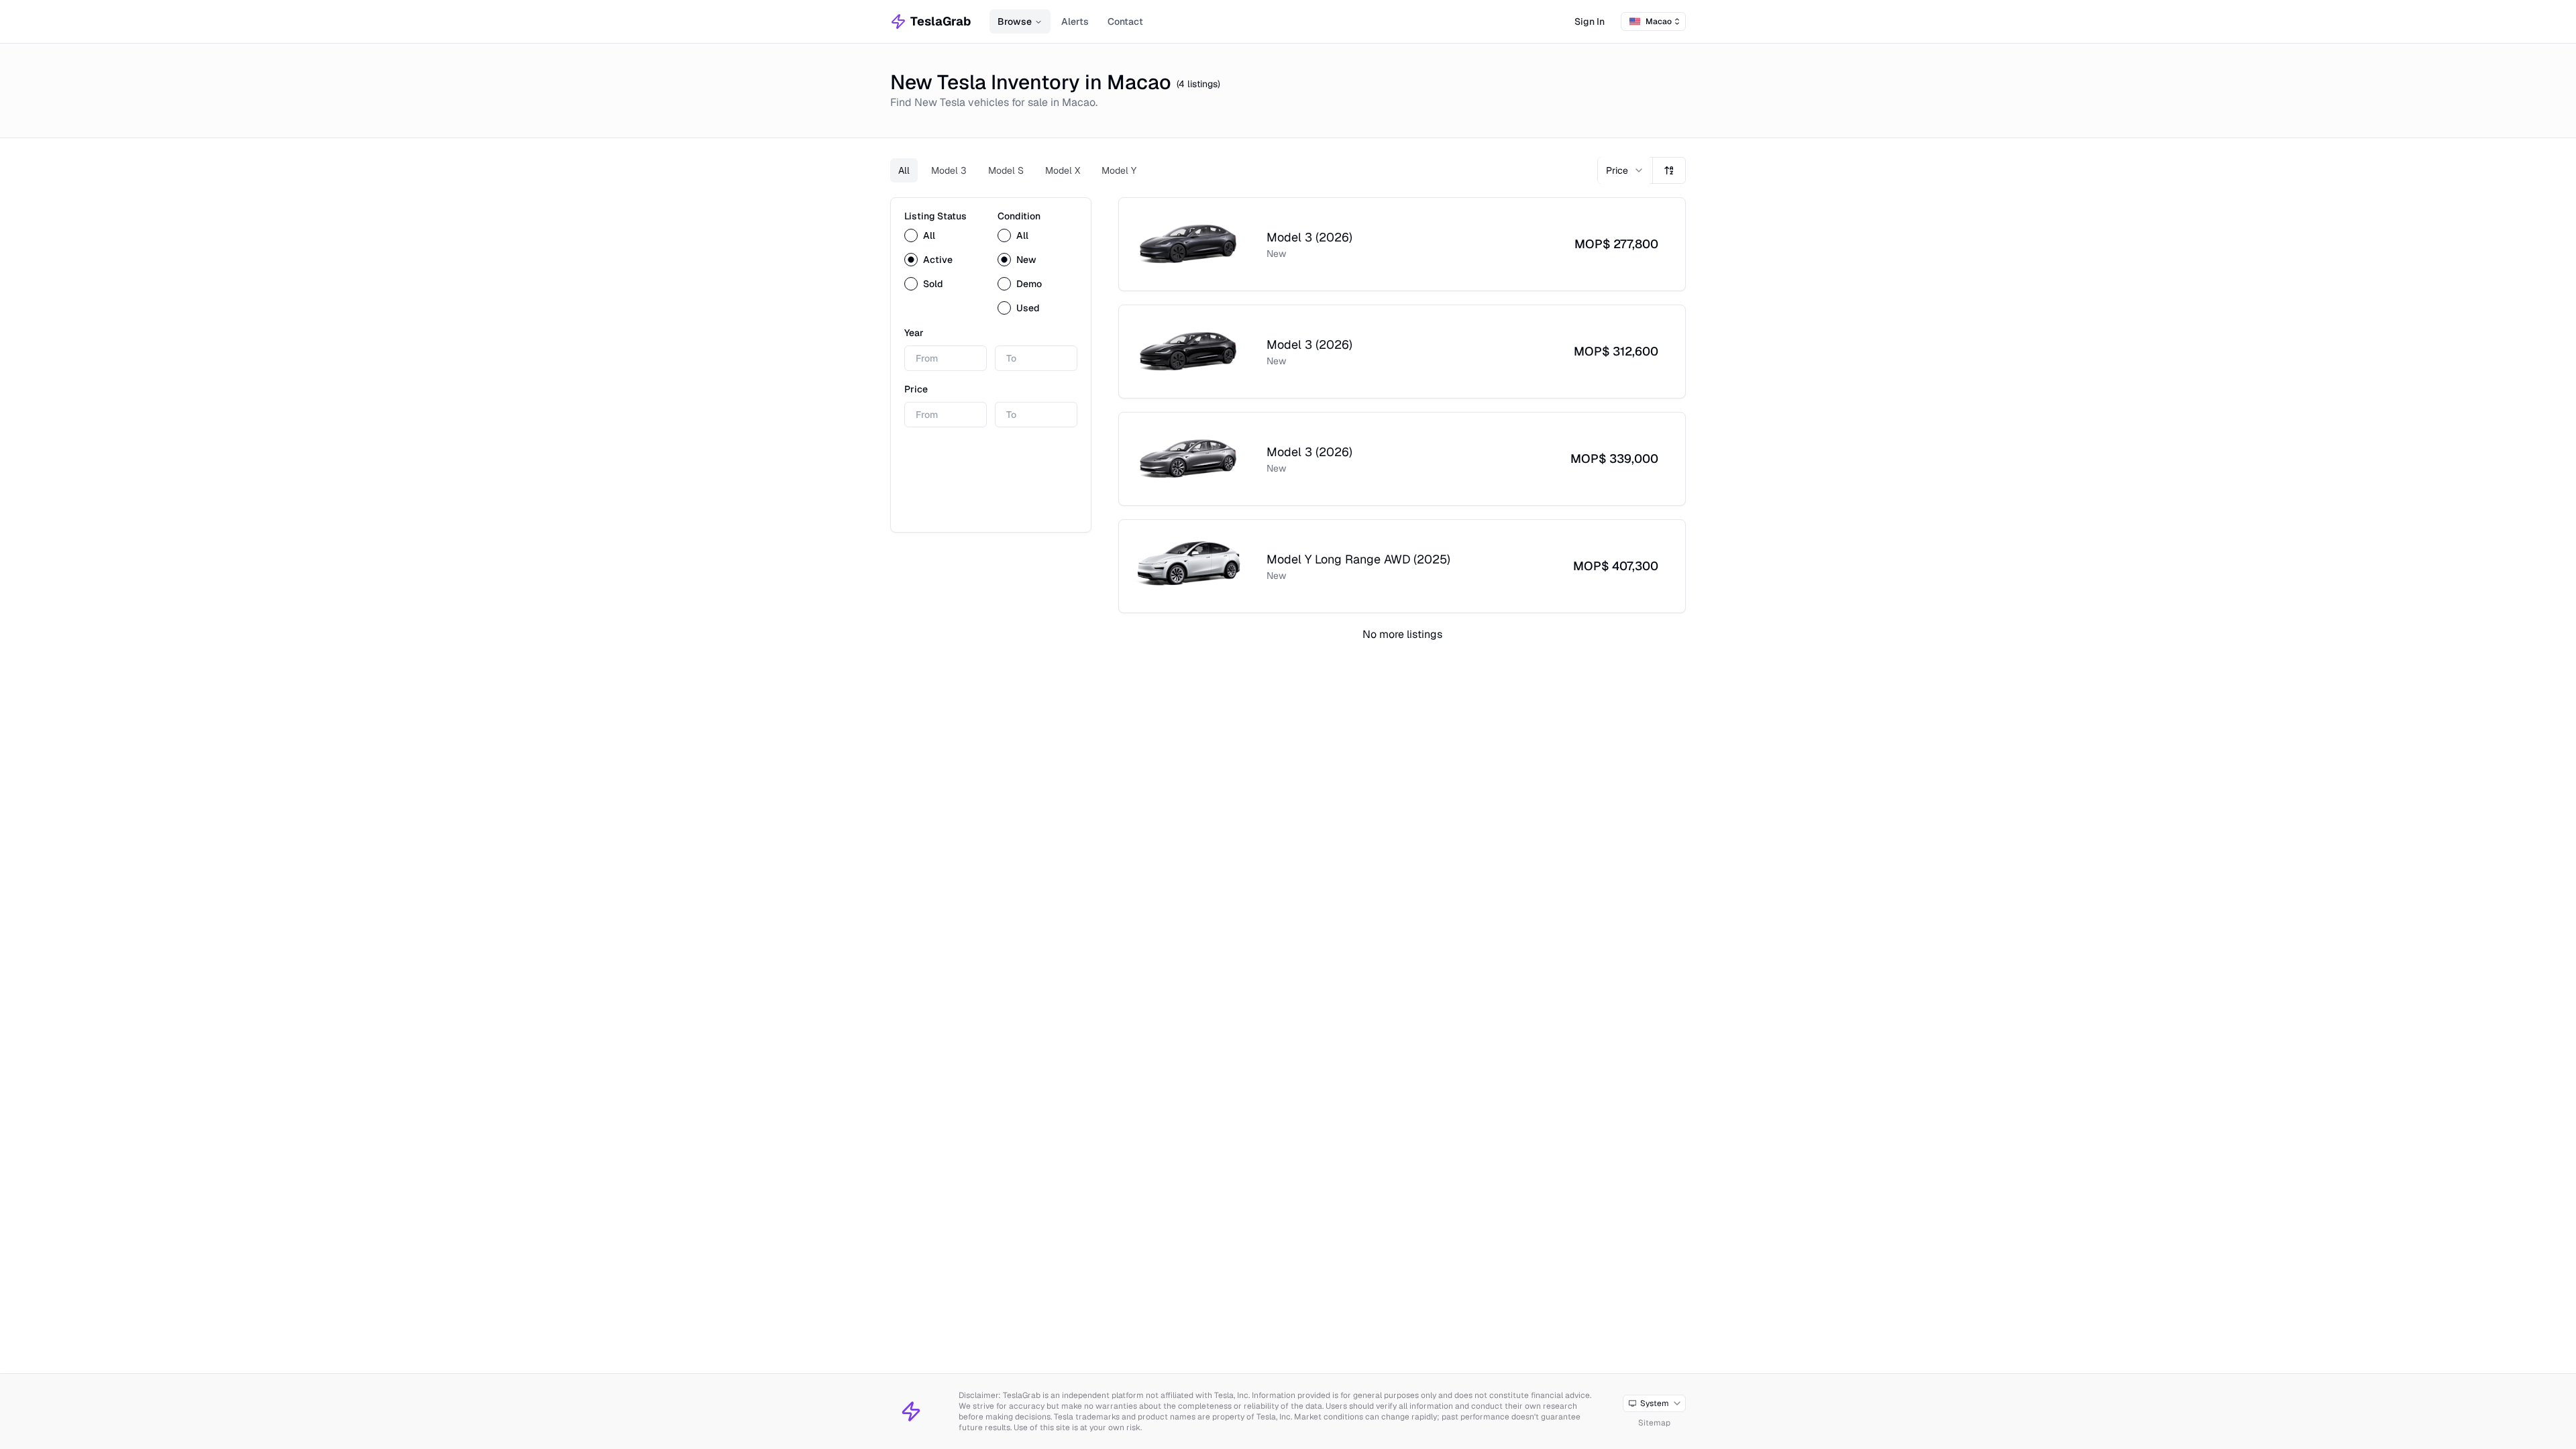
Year (914, 333)
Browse (1015, 21)
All (904, 170)
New (1026, 260)
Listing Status (935, 216)
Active (938, 260)
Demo (1029, 284)
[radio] (911, 235)
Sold (933, 284)
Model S (1006, 170)
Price (916, 389)
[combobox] (1653, 21)
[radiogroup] (944, 260)
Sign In (1590, 21)
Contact (1125, 21)
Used (1028, 308)
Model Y (1119, 170)
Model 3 (949, 170)
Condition (1019, 216)
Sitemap (1654, 1423)
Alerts (1075, 21)
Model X (1063, 170)
